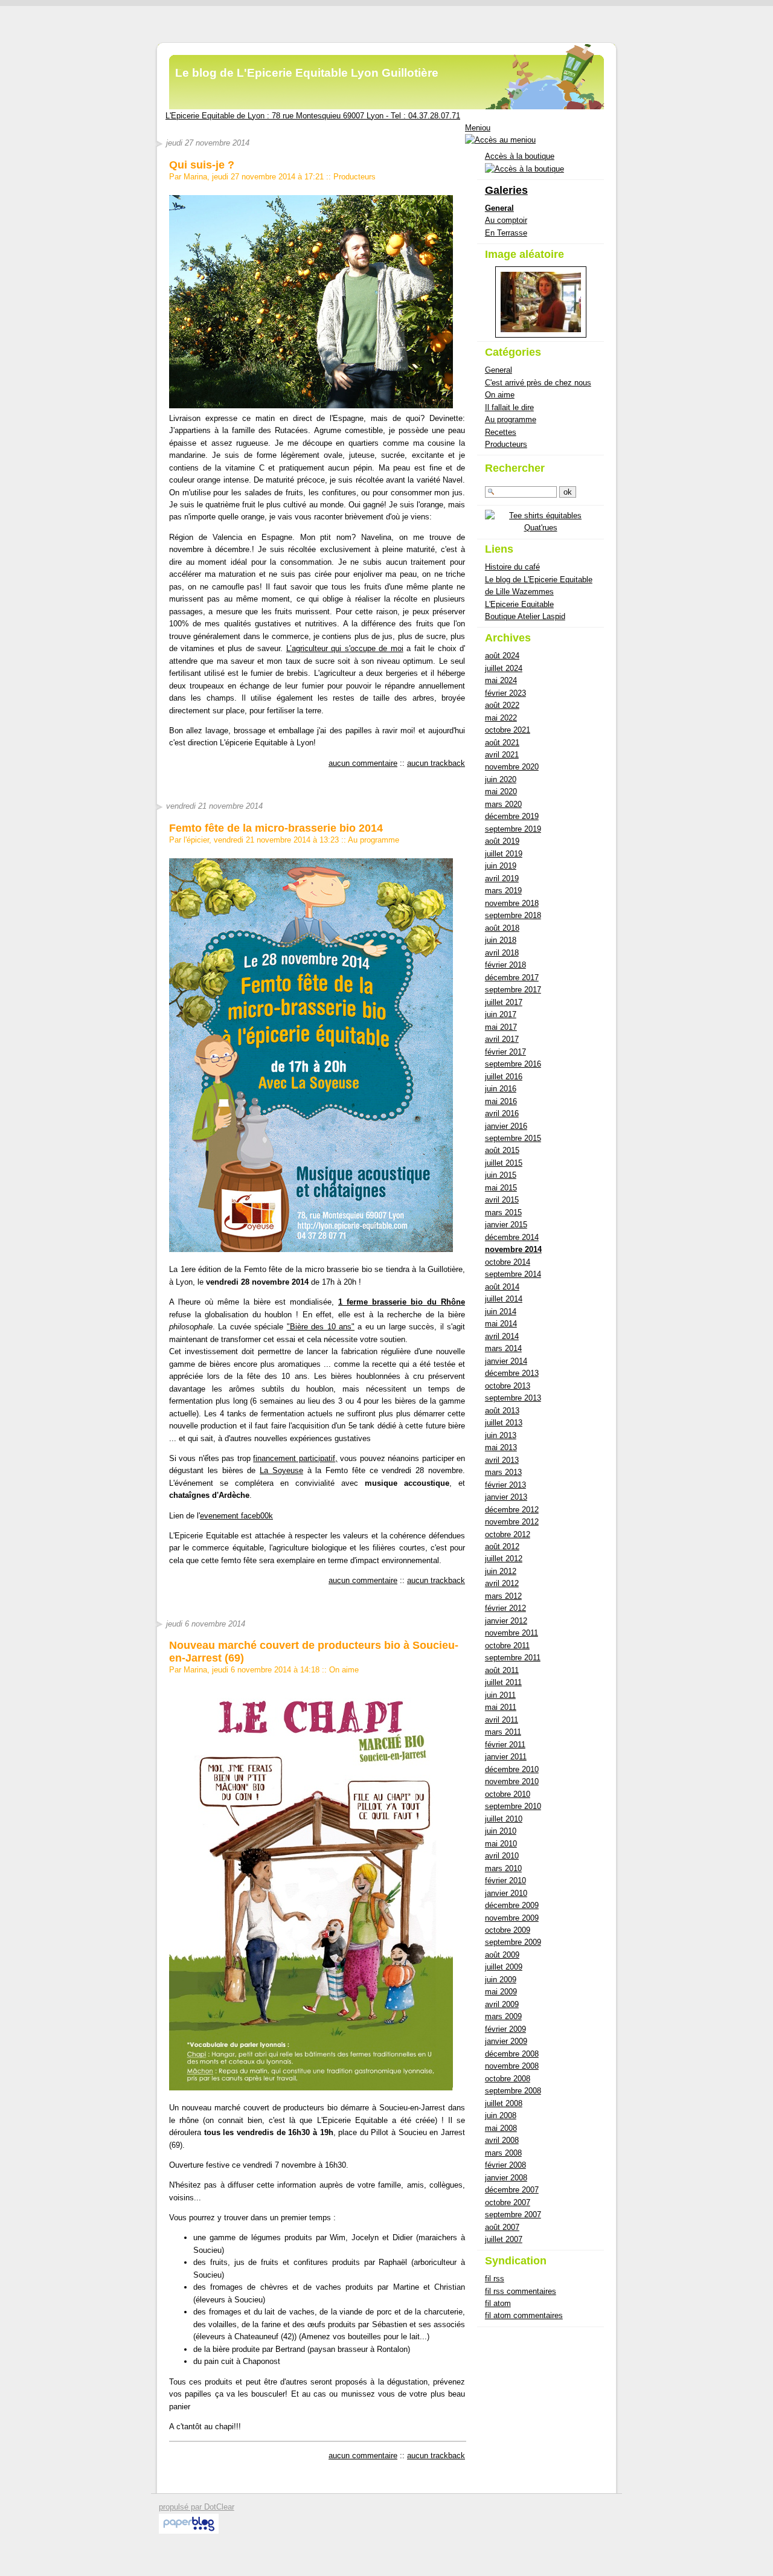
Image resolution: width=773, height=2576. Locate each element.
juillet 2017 (504, 1002)
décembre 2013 (512, 1373)
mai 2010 (501, 1844)
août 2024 (502, 656)
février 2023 (505, 693)
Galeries (506, 190)
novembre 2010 (512, 1781)
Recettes (501, 432)
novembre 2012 (512, 1522)
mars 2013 (503, 1472)
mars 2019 (503, 891)
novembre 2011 (512, 1633)
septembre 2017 (513, 990)
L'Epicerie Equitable (519, 604)
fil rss (495, 2279)
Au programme (374, 840)
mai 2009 (501, 1992)
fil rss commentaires (521, 2291)
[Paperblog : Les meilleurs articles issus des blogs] (189, 2531)
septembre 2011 (513, 1658)
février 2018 (505, 965)
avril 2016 (502, 1113)
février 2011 (505, 1745)
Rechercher (515, 468)
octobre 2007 (508, 2202)
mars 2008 (503, 2153)
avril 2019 (502, 878)
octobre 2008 (508, 2079)
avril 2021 (502, 755)
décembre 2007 (512, 2190)
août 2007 (502, 2227)
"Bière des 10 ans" (321, 1327)
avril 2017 (502, 1039)
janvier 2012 (506, 1621)
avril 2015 (502, 1200)
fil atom (498, 2303)
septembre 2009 (513, 1942)
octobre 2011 (507, 1646)
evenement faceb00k (236, 1516)
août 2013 (502, 1411)
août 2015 (502, 1150)
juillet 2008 (504, 2103)
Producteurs (354, 177)
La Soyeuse (281, 1470)
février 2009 (505, 2029)
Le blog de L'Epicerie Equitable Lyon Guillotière (307, 73)
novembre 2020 (512, 767)
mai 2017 (501, 1027)
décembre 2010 (512, 1769)
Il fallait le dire (509, 407)
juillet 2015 (504, 1163)
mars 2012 (503, 1596)
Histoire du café (512, 567)
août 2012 (502, 1547)
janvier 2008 (506, 2178)
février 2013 (505, 1485)
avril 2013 (502, 1460)
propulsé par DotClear (197, 2507)
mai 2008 (501, 2128)
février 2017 (505, 1052)
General (499, 208)
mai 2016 (501, 1101)
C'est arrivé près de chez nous (538, 383)
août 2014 (502, 1287)
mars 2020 (503, 804)
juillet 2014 (504, 1299)
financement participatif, (295, 1458)
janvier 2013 (506, 1497)
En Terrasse (506, 233)
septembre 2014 (513, 1274)
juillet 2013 (504, 1423)
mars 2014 (503, 1348)
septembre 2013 (513, 1398)
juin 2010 (501, 1831)
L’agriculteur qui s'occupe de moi (345, 648)
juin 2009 (501, 1980)
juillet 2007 (504, 2239)
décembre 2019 (512, 816)
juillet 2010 (504, 1819)
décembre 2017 (512, 978)
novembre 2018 (512, 903)
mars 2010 (503, 1868)
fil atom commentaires (524, 2315)
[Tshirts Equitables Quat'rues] (540, 528)
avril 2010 (502, 1856)
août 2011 (502, 1670)
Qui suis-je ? (202, 165)
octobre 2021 (508, 730)
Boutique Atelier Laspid (525, 616)
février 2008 (505, 2165)
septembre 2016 (513, 1064)
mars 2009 (503, 2016)
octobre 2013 (508, 1386)
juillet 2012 (504, 1559)
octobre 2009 (508, 1930)
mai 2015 (501, 1188)
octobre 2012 (508, 1534)
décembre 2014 (512, 1237)
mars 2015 (503, 1213)
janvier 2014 (506, 1361)
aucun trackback (436, 763)
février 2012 (505, 1608)
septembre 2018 (513, 915)
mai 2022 (501, 718)
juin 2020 (501, 779)
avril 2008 (502, 2140)
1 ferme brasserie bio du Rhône (402, 1302)
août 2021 (502, 743)
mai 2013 (501, 1447)
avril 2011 (502, 1720)
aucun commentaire (363, 763)
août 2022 (502, 705)
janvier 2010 (506, 1893)
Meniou (478, 128)
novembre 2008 (512, 2066)
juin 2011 (500, 1695)
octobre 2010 (508, 1794)
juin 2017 (501, 1014)
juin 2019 (501, 866)
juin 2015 (501, 1175)
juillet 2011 (503, 1682)
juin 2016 (501, 1089)
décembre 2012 (512, 1510)
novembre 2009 (512, 1918)
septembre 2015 (513, 1138)
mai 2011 (501, 1707)
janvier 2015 (506, 1225)
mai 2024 (501, 680)
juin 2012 (501, 1571)
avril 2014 (502, 1336)
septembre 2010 (513, 1806)
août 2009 (502, 1955)
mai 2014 (501, 1324)
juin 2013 (501, 1435)
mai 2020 (501, 792)
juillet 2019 (504, 854)
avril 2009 (502, 2004)
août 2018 (502, 928)
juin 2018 (501, 940)
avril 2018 (502, 953)
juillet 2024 (504, 668)
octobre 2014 (508, 1262)
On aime (344, 1670)
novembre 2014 (513, 1249)
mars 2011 (503, 1732)
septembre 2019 (513, 829)
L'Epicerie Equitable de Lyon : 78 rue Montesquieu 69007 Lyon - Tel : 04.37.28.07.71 (313, 116)
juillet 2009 (504, 1967)
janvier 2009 (506, 2041)
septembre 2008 (513, 2091)
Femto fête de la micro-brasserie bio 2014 (276, 828)
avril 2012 (502, 1583)
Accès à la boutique (520, 156)
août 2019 (502, 841)
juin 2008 (501, 2115)
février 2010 (505, 1881)
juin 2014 (501, 1312)
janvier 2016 (506, 1126)
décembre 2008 (512, 2054)
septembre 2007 (513, 2215)
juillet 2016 (504, 1077)
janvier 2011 (506, 1757)
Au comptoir (506, 220)
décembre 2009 (512, 1905)
